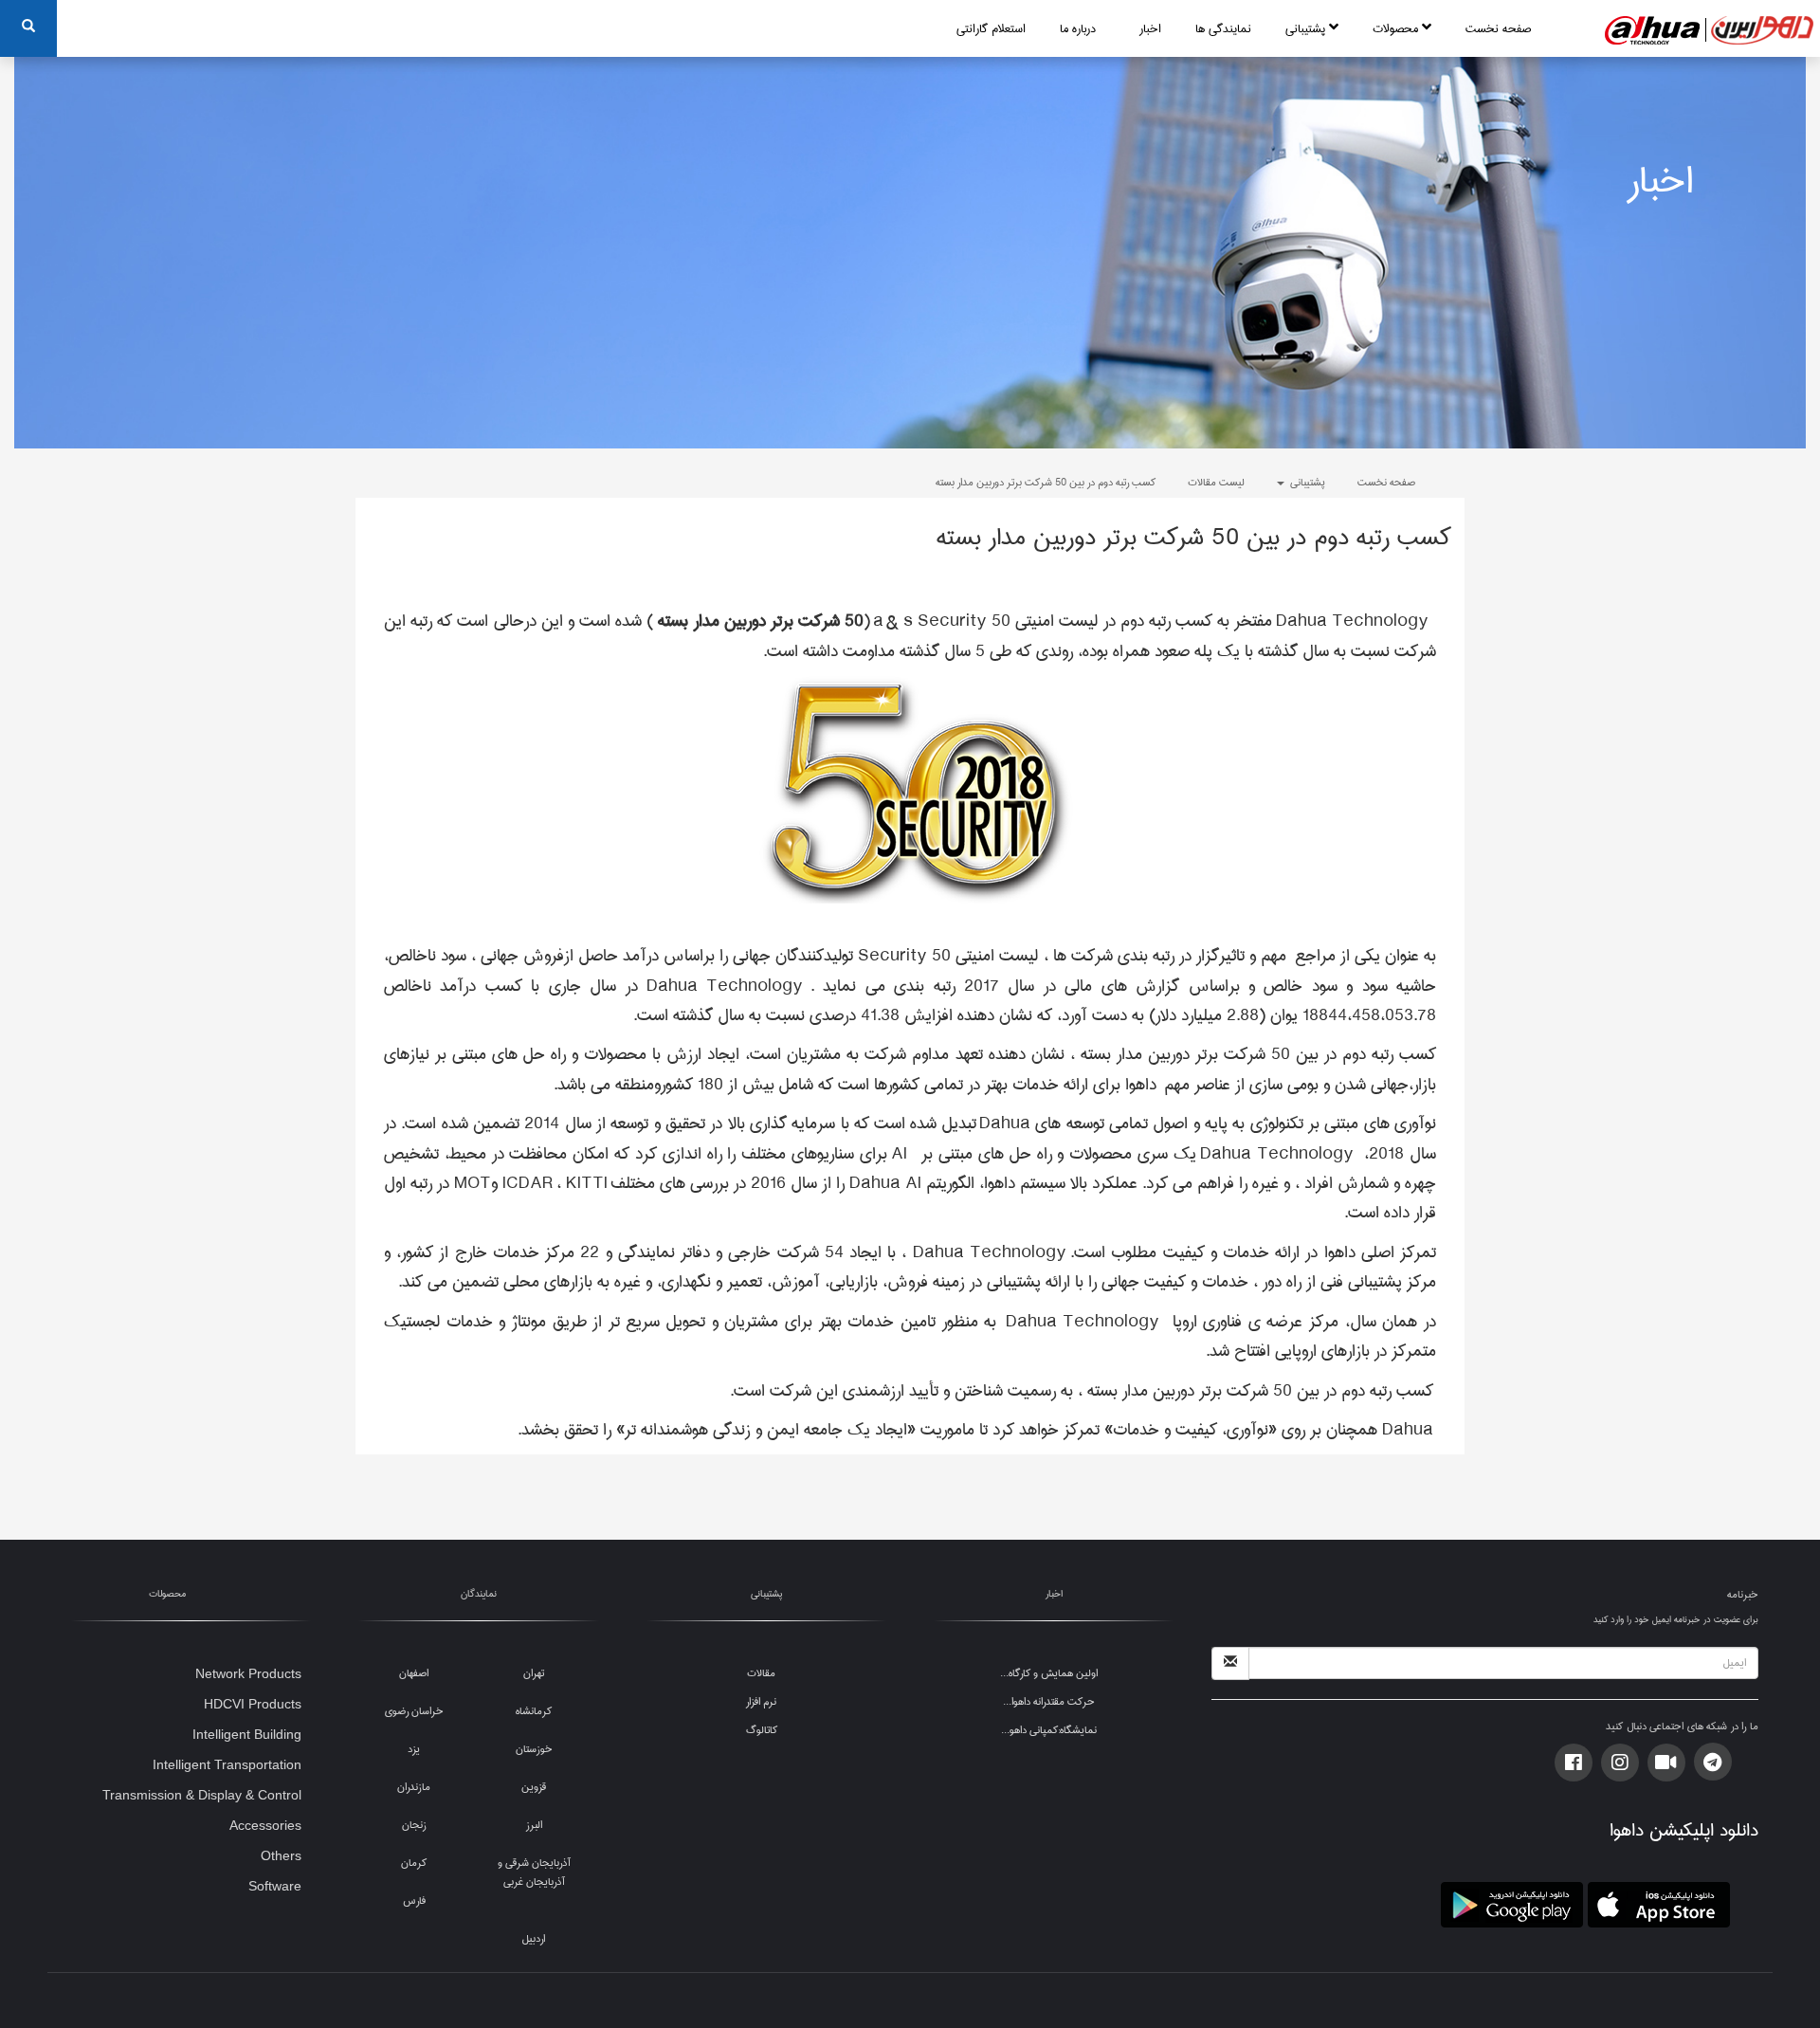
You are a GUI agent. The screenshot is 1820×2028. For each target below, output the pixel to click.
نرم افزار (761, 1701)
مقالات (761, 1673)
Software (275, 1886)
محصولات (1397, 28)
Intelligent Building (247, 1734)
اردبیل (534, 1938)
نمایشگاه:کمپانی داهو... (1049, 1730)
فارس (414, 1900)
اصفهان (414, 1673)
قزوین (534, 1787)
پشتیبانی (1307, 28)
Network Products (248, 1673)
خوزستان (534, 1749)
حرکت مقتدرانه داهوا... (1049, 1701)
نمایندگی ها (1223, 28)
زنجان (414, 1825)
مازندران (414, 1787)
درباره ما (1078, 28)
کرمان (414, 1863)
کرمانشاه (534, 1711)
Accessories (265, 1825)
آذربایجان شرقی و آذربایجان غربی (534, 1872)
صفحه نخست (1498, 28)
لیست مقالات (1216, 482)
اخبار (1150, 28)
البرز (534, 1825)
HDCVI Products (253, 1704)
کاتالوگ (762, 1730)
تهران (534, 1673)
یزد (414, 1749)
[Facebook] (1574, 1763)
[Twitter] (1620, 1763)
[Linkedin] (1713, 1762)
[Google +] (1666, 1763)
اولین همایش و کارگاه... (1049, 1673)
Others (281, 1855)
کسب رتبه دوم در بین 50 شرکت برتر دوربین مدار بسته (1046, 482)
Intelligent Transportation (227, 1764)
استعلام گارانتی (991, 28)
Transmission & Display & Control (202, 1795)
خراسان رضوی (414, 1711)
